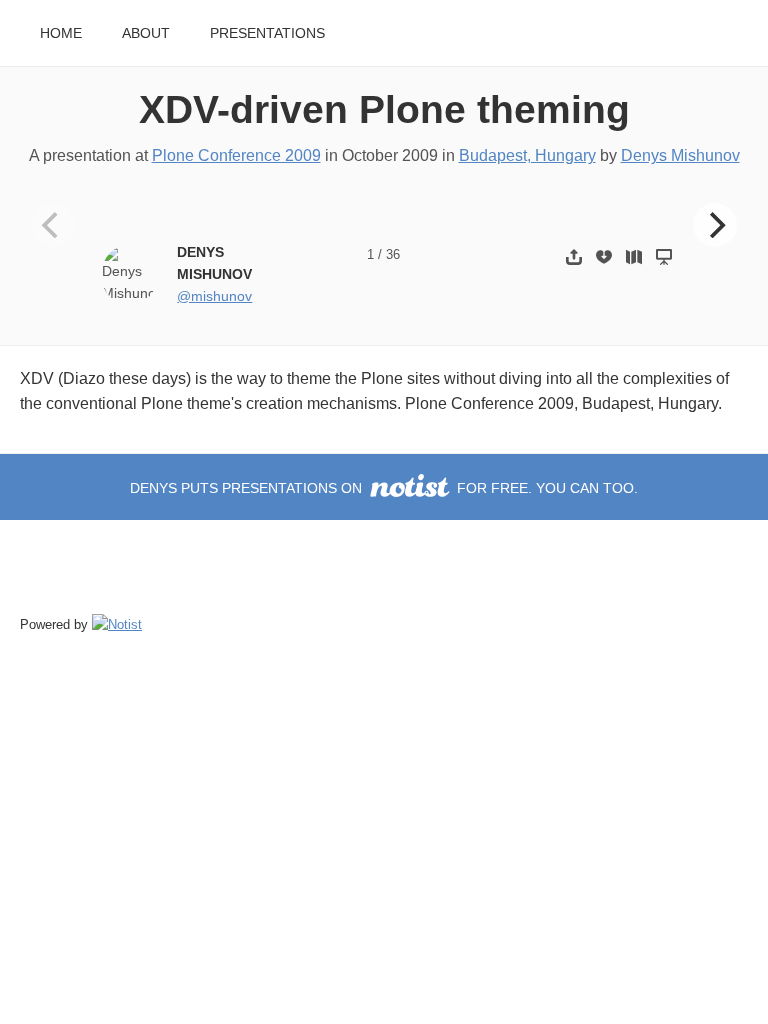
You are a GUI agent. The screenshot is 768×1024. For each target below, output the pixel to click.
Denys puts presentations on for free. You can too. (383, 488)
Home (61, 33)
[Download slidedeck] (604, 256)
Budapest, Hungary (527, 155)
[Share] (574, 256)
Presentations (267, 33)
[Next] (715, 225)
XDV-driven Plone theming (384, 109)
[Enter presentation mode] (664, 256)
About (146, 33)
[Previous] (53, 225)
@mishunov (214, 296)
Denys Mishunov (680, 155)
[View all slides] (634, 256)
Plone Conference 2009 (236, 155)
